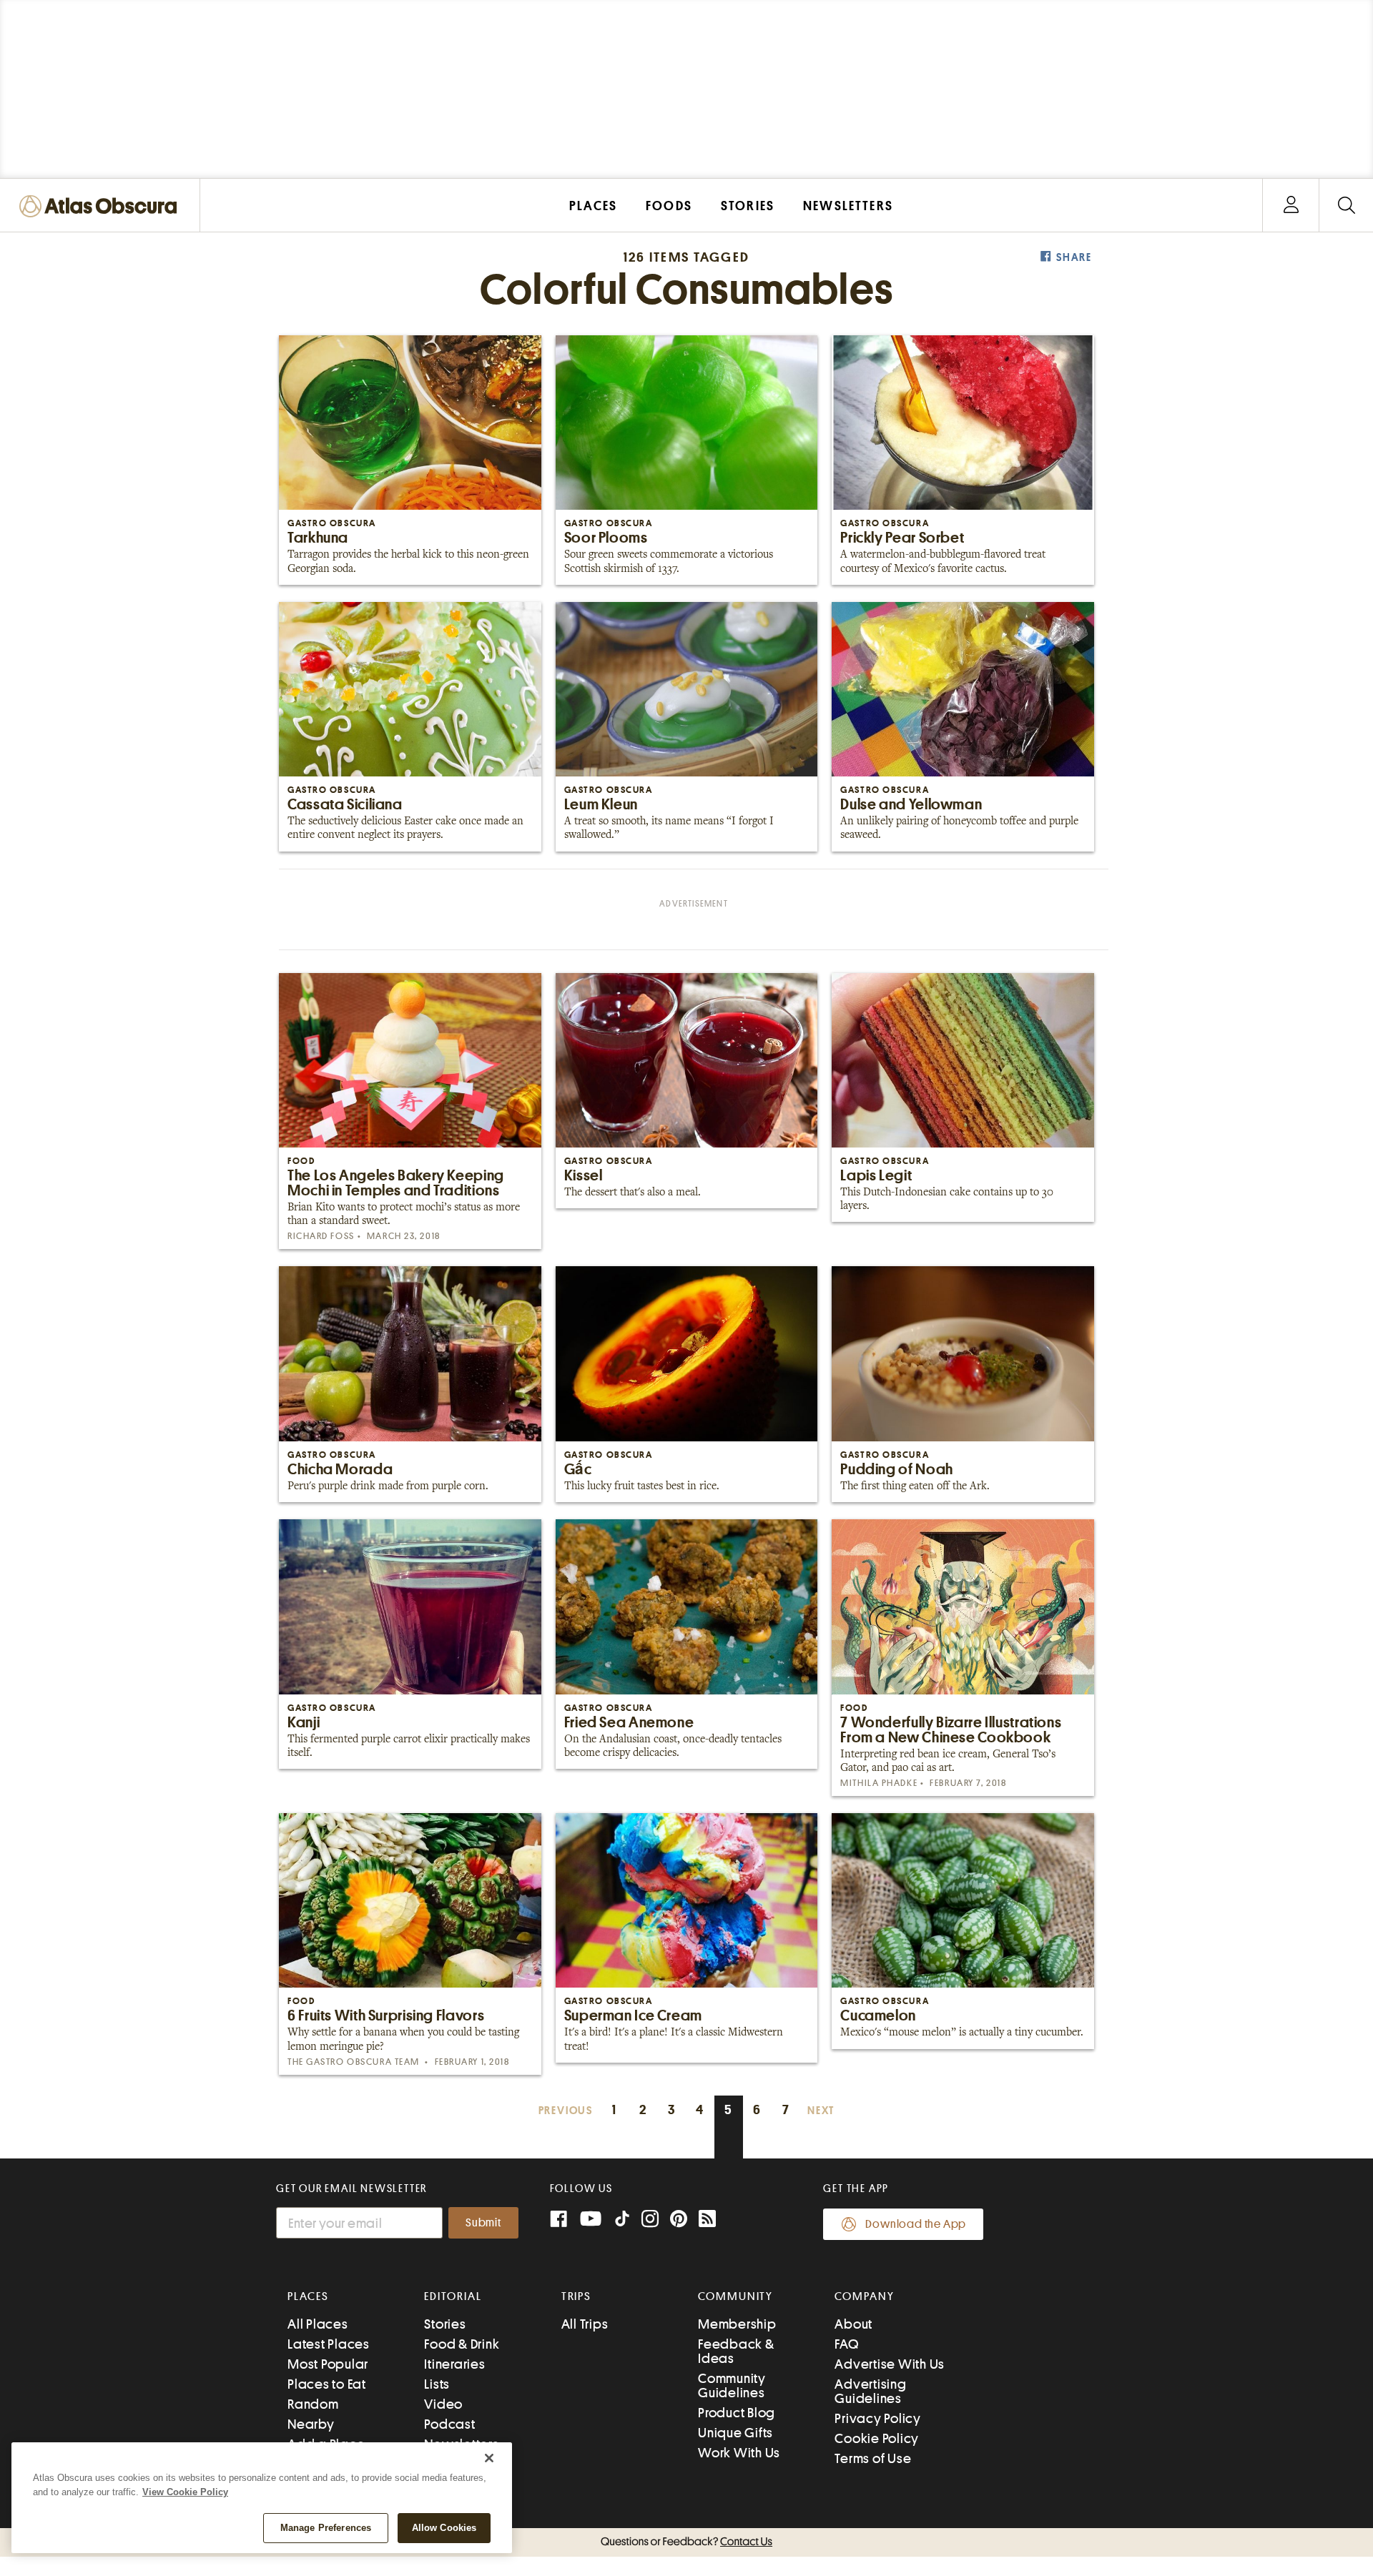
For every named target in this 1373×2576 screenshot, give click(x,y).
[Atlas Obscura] (102, 207)
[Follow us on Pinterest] (679, 2220)
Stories (445, 2324)
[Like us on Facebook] (558, 2220)
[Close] (489, 2458)
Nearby (311, 2424)
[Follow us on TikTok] (622, 2222)
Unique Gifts (735, 2433)
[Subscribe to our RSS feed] (707, 2220)
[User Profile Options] (1291, 206)
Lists (437, 2384)
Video (443, 2404)
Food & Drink (462, 2344)
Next (821, 2111)
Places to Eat (327, 2384)
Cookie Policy (877, 2438)
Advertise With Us (890, 2364)
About (853, 2324)
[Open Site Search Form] (1346, 206)
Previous (566, 2111)
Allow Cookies (444, 2528)
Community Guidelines (732, 2385)
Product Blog (737, 2413)
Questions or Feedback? (686, 2542)
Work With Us (739, 2453)
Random (313, 2404)
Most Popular (328, 2364)
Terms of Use (873, 2458)
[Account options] (1291, 206)
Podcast (449, 2424)
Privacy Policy (878, 2418)
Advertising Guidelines (870, 2391)
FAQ (846, 2344)
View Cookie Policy (185, 2492)
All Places (318, 2324)
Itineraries (454, 2364)
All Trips (585, 2324)
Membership (737, 2324)
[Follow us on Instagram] (650, 2220)
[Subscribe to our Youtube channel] (591, 2220)
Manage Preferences (326, 2528)
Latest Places (329, 2344)
